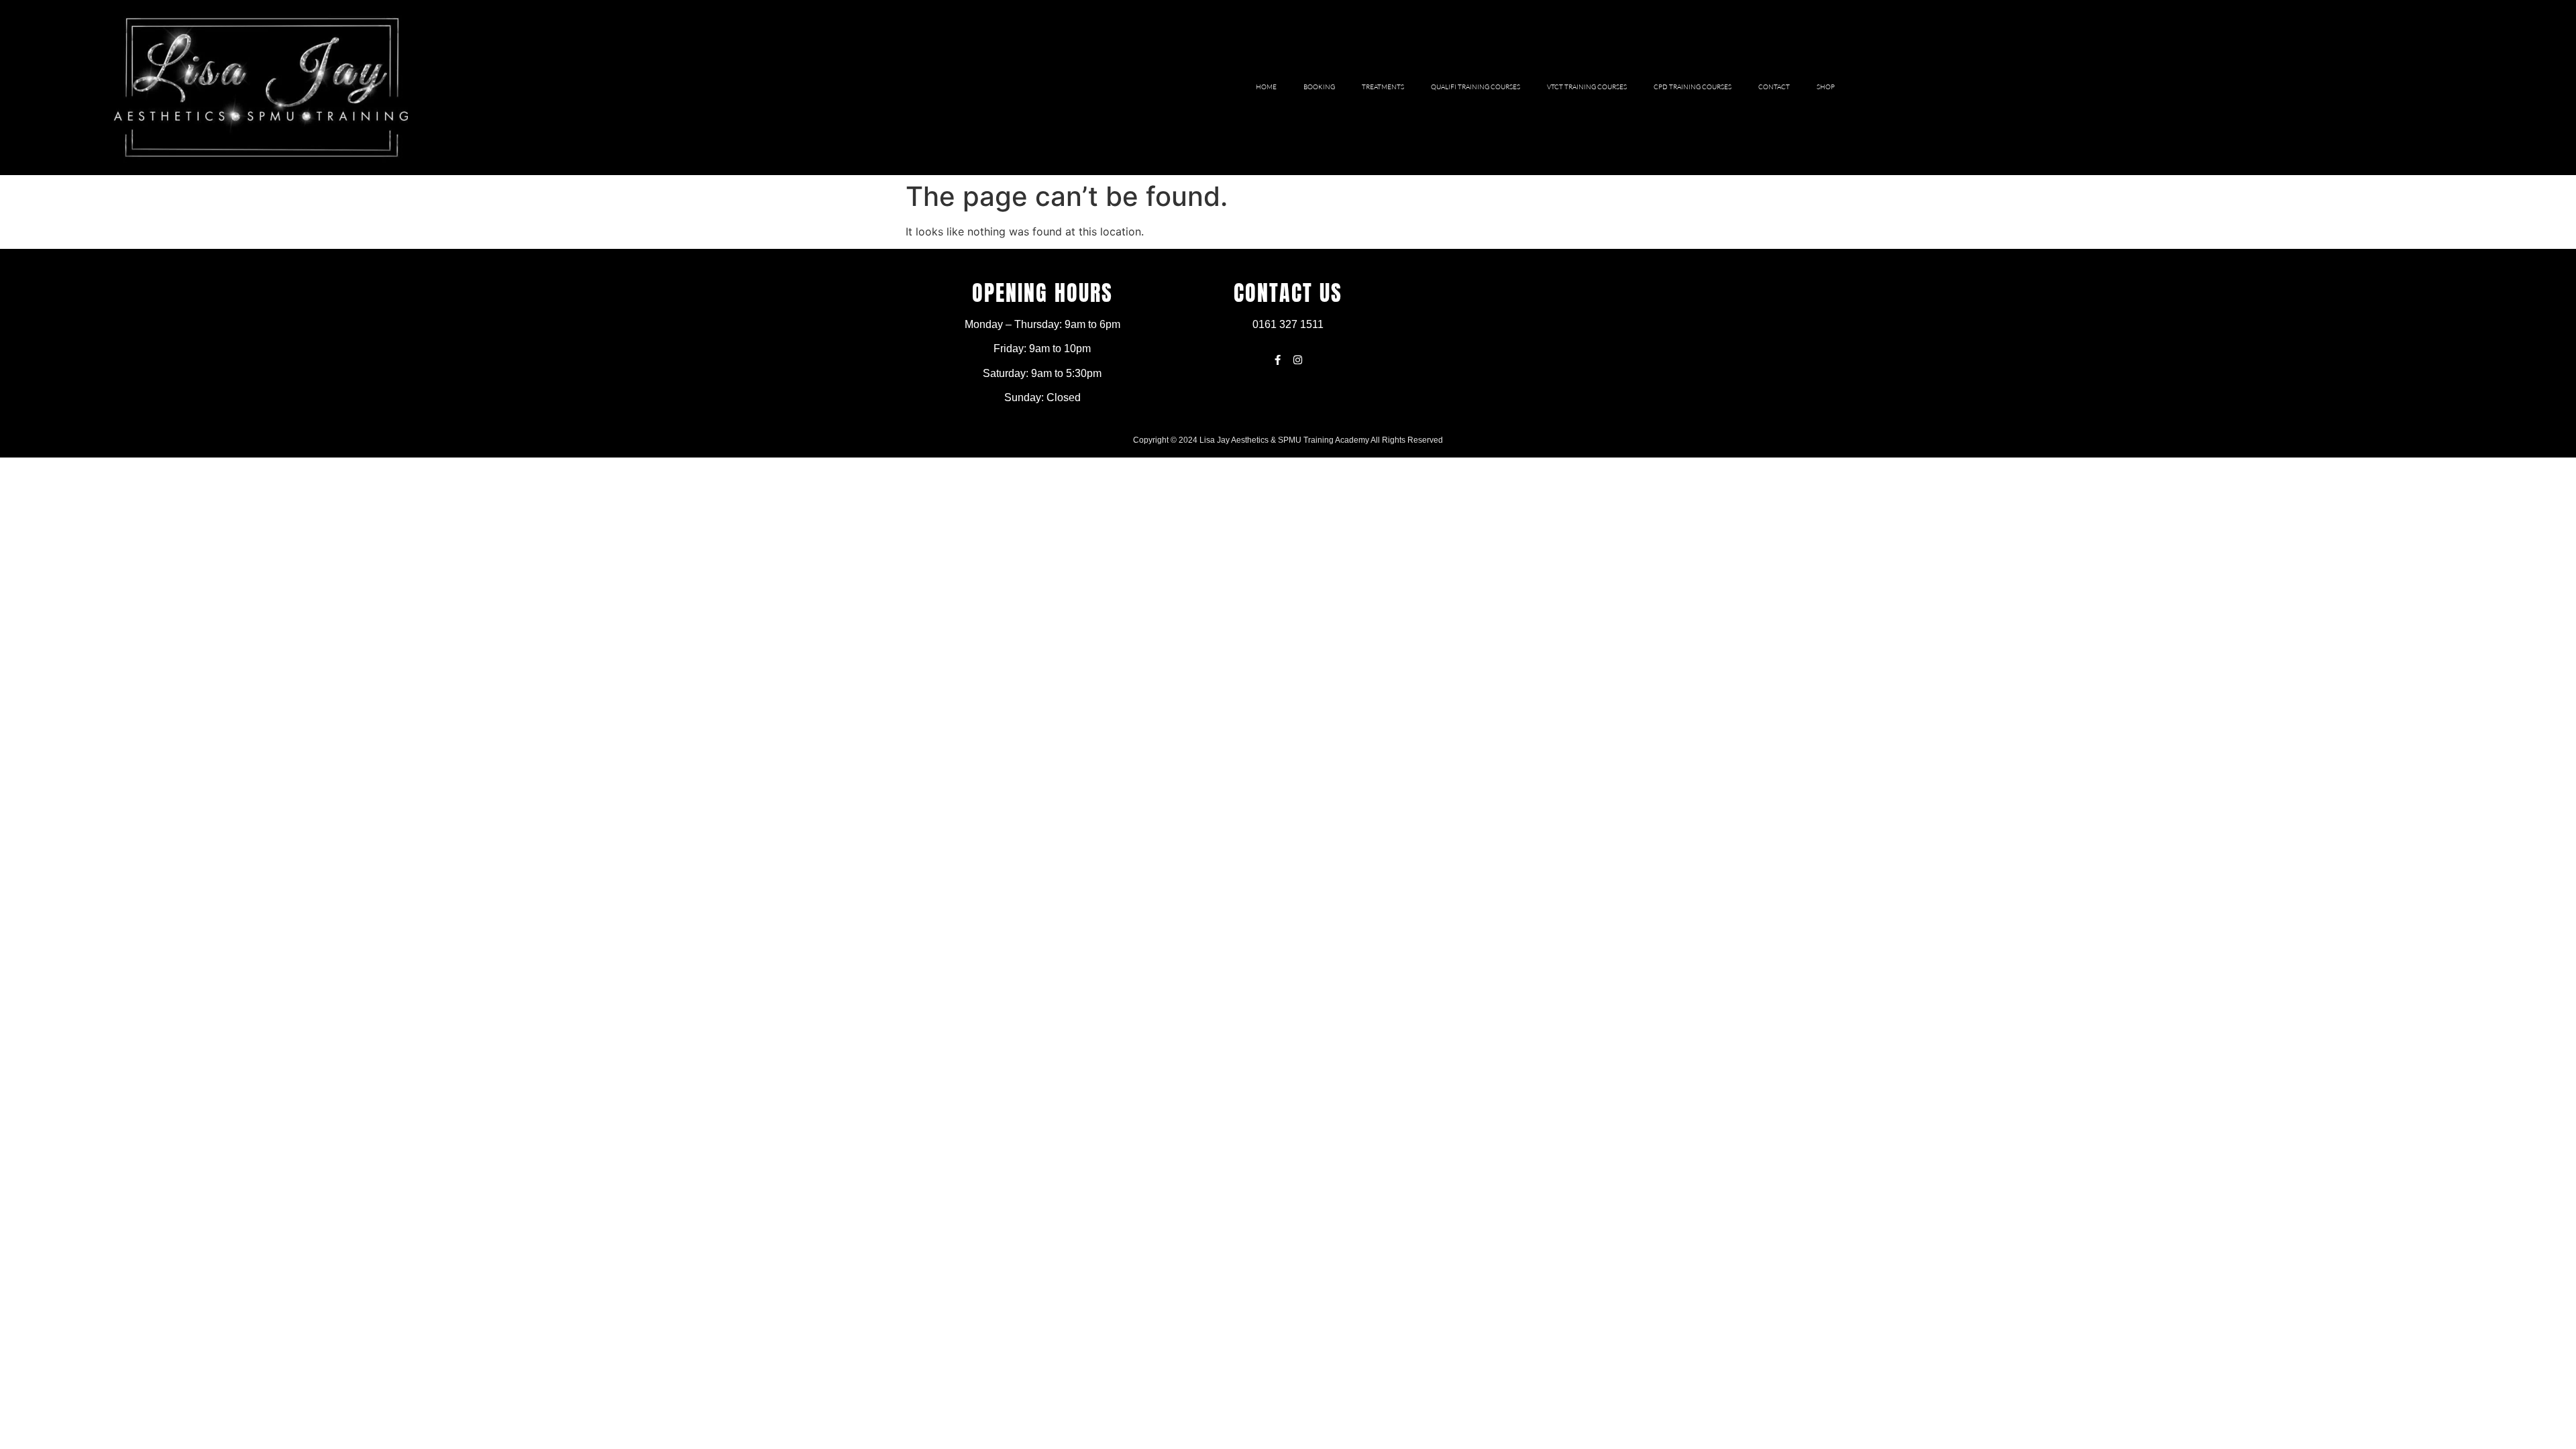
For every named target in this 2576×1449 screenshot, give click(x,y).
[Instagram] (1298, 360)
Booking (1319, 87)
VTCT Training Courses (1587, 87)
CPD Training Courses (1693, 87)
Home (1266, 87)
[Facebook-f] (1278, 360)
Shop (1826, 87)
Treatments (1383, 87)
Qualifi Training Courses (1475, 87)
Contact (1774, 87)
